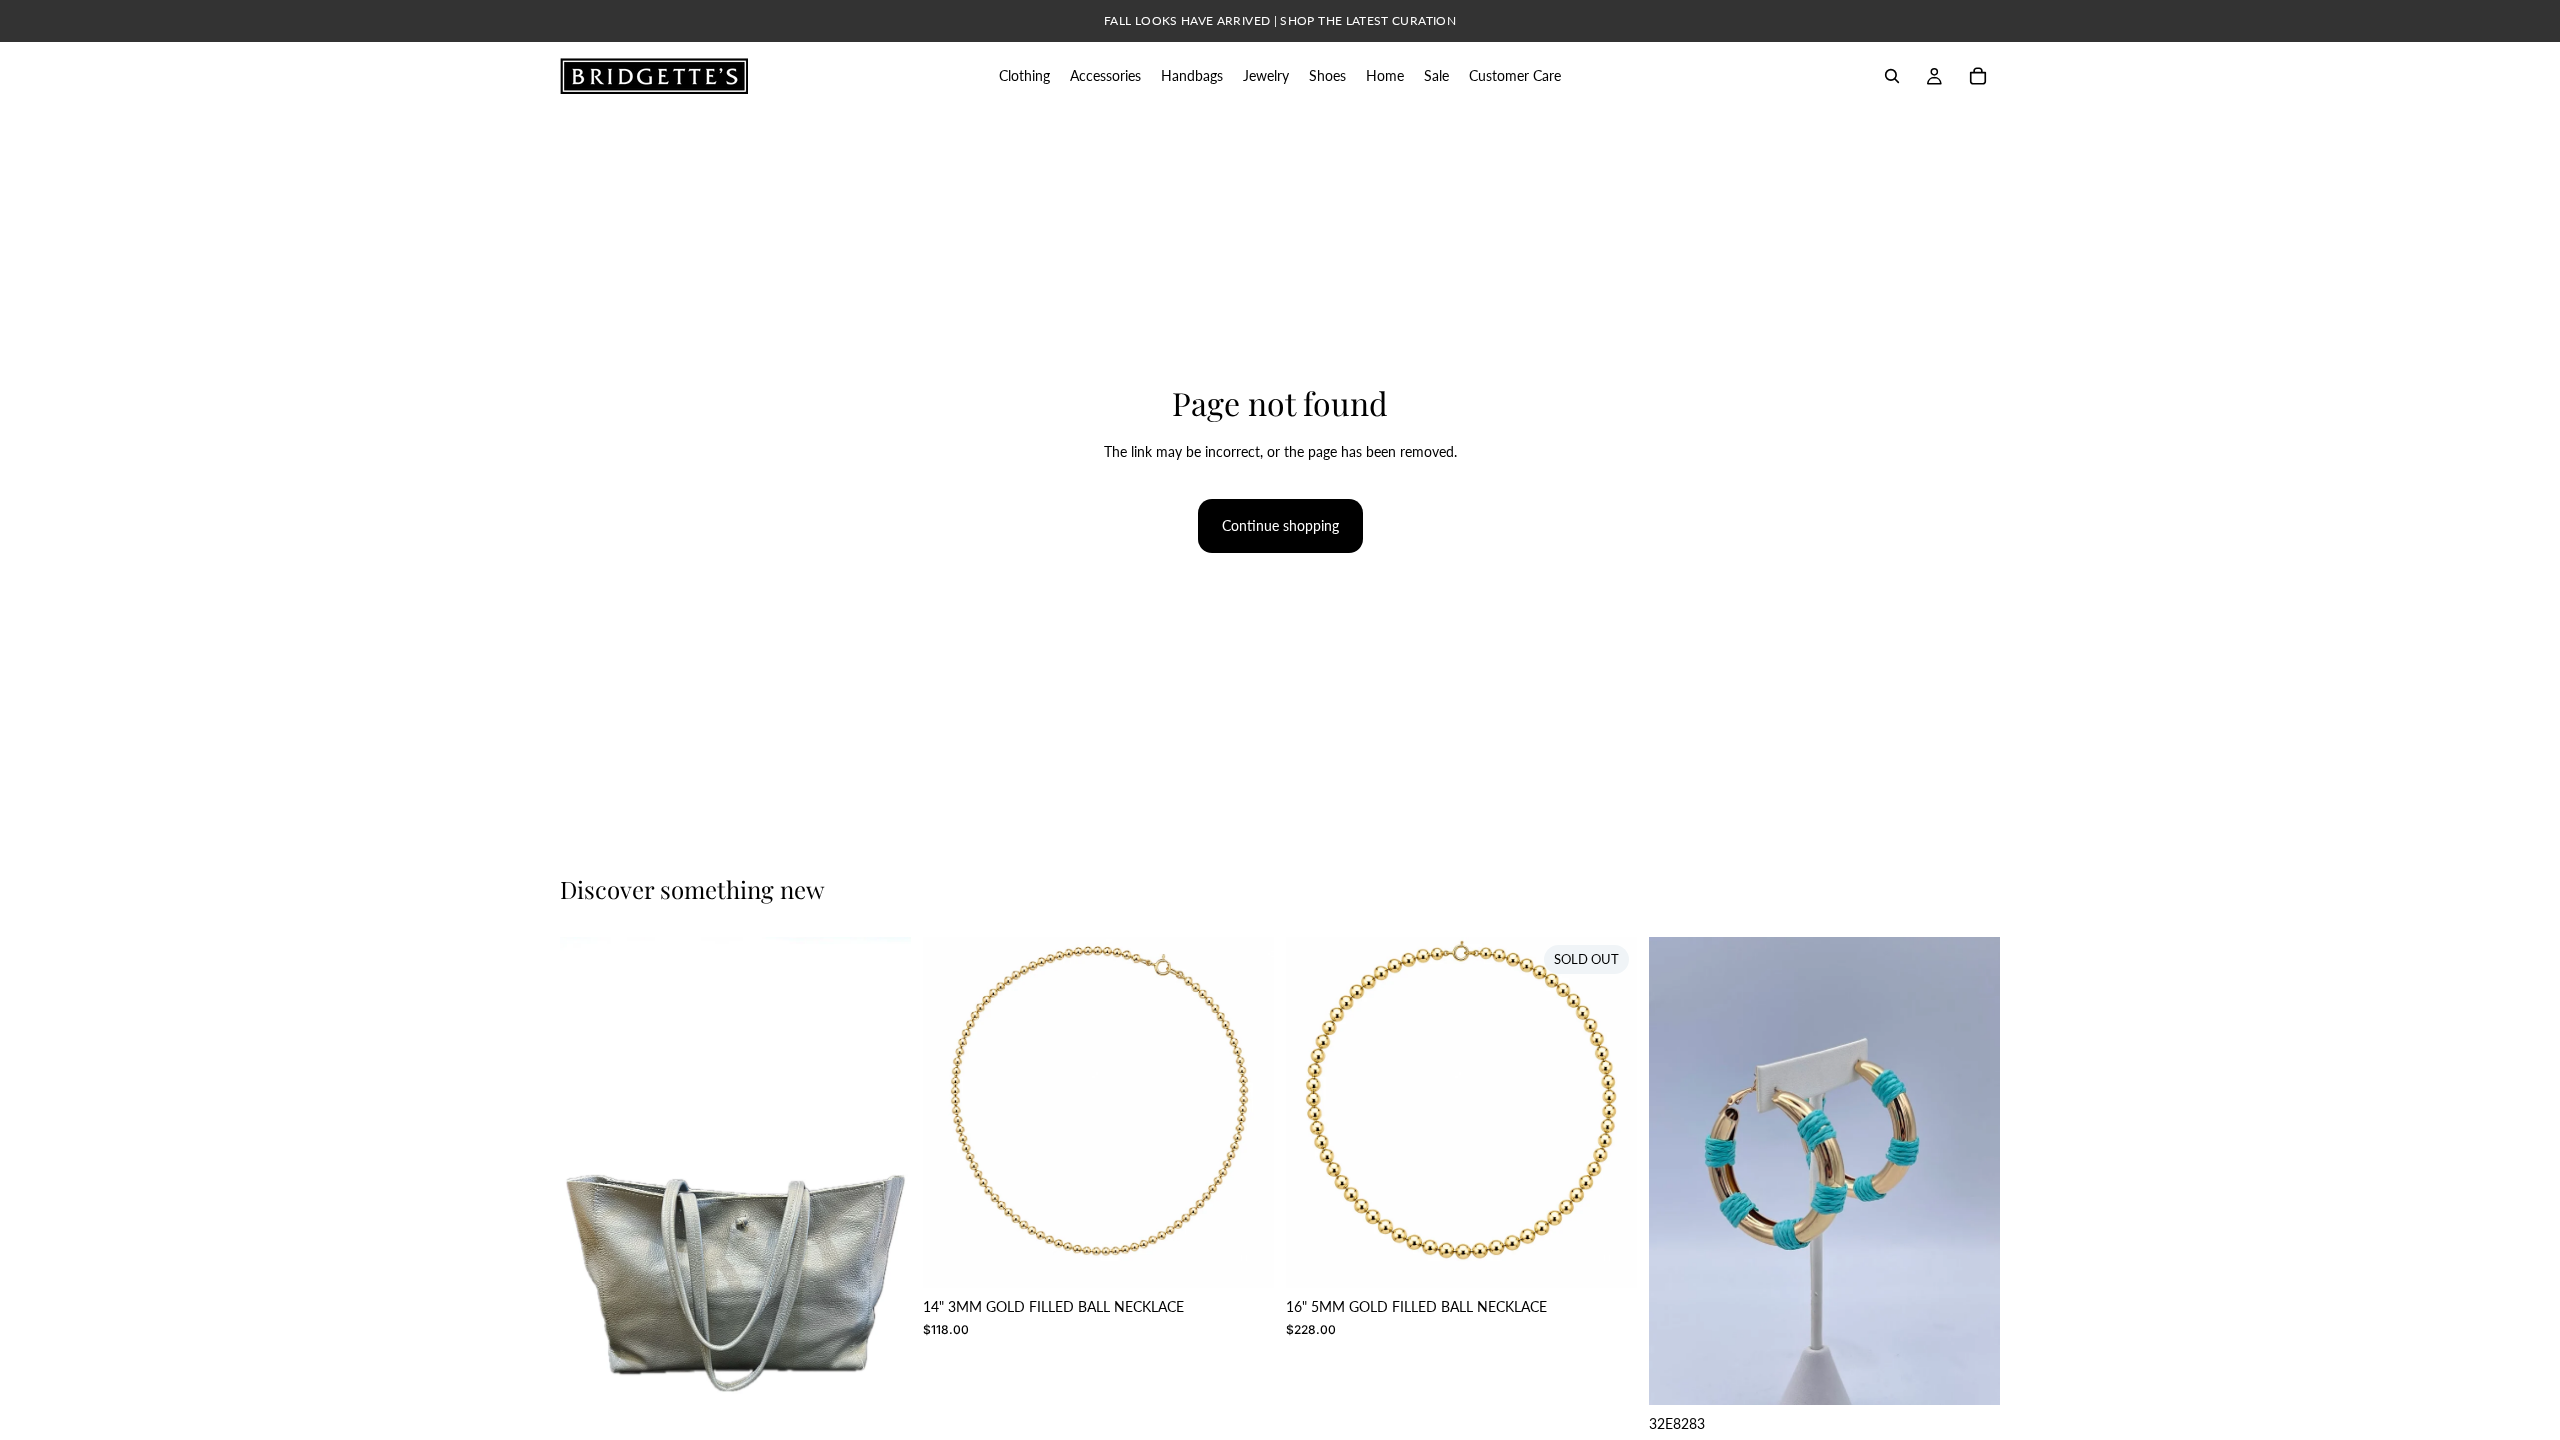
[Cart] (1978, 76)
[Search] (1892, 76)
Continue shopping (1280, 525)
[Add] (1243, 1258)
